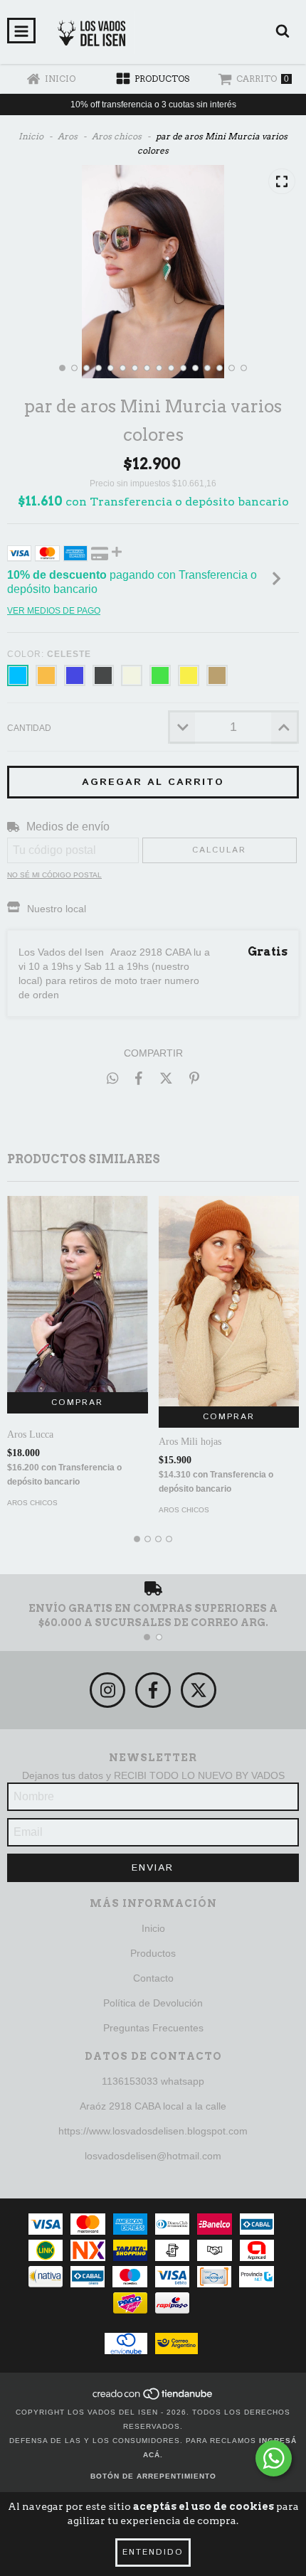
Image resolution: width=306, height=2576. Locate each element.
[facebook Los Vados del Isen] (153, 1690)
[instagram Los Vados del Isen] (107, 1690)
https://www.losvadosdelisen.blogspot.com (153, 2131)
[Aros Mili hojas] (229, 1301)
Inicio (31, 136)
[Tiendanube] (153, 2398)
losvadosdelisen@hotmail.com (153, 2156)
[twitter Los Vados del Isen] (199, 1690)
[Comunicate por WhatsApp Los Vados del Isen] (274, 2458)
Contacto (153, 1978)
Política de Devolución (153, 2003)
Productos (153, 1953)
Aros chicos (117, 136)
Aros (68, 136)
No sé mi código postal (54, 875)
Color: (49, 654)
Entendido (153, 2552)
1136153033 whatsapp (153, 2081)
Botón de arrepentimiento (153, 2476)
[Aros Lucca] (78, 1294)
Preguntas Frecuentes (153, 2028)
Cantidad (29, 728)
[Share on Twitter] (166, 1078)
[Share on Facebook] (139, 1078)
